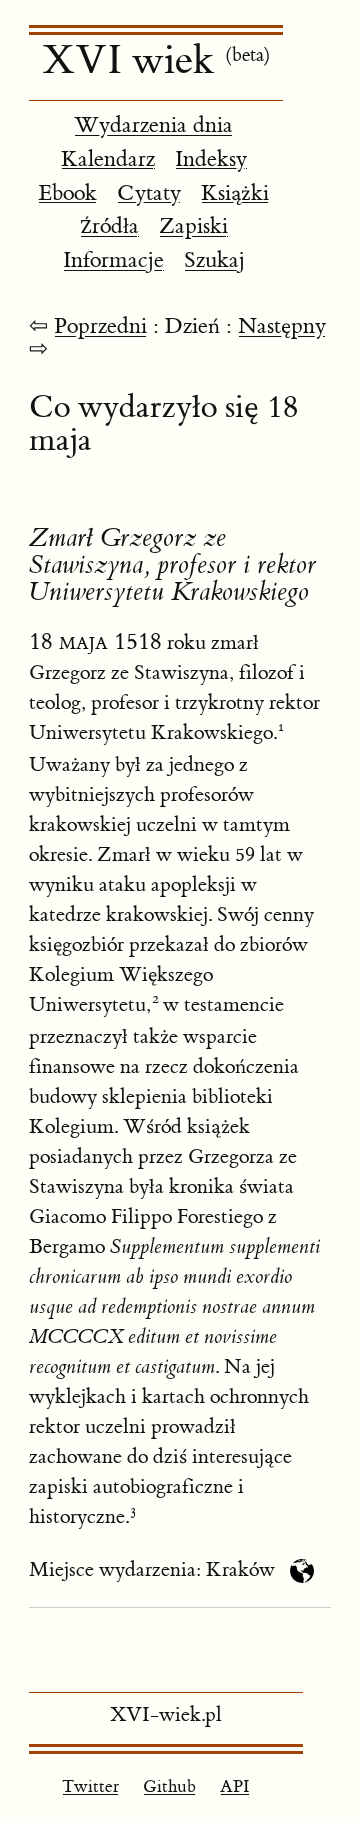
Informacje (113, 260)
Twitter (90, 1787)
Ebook (67, 193)
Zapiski (193, 226)
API (235, 1787)
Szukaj (214, 260)
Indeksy (211, 159)
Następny (282, 326)
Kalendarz (108, 159)
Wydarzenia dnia (153, 125)
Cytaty (149, 193)
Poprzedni (100, 326)
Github (169, 1787)
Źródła (109, 226)
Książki (235, 193)
